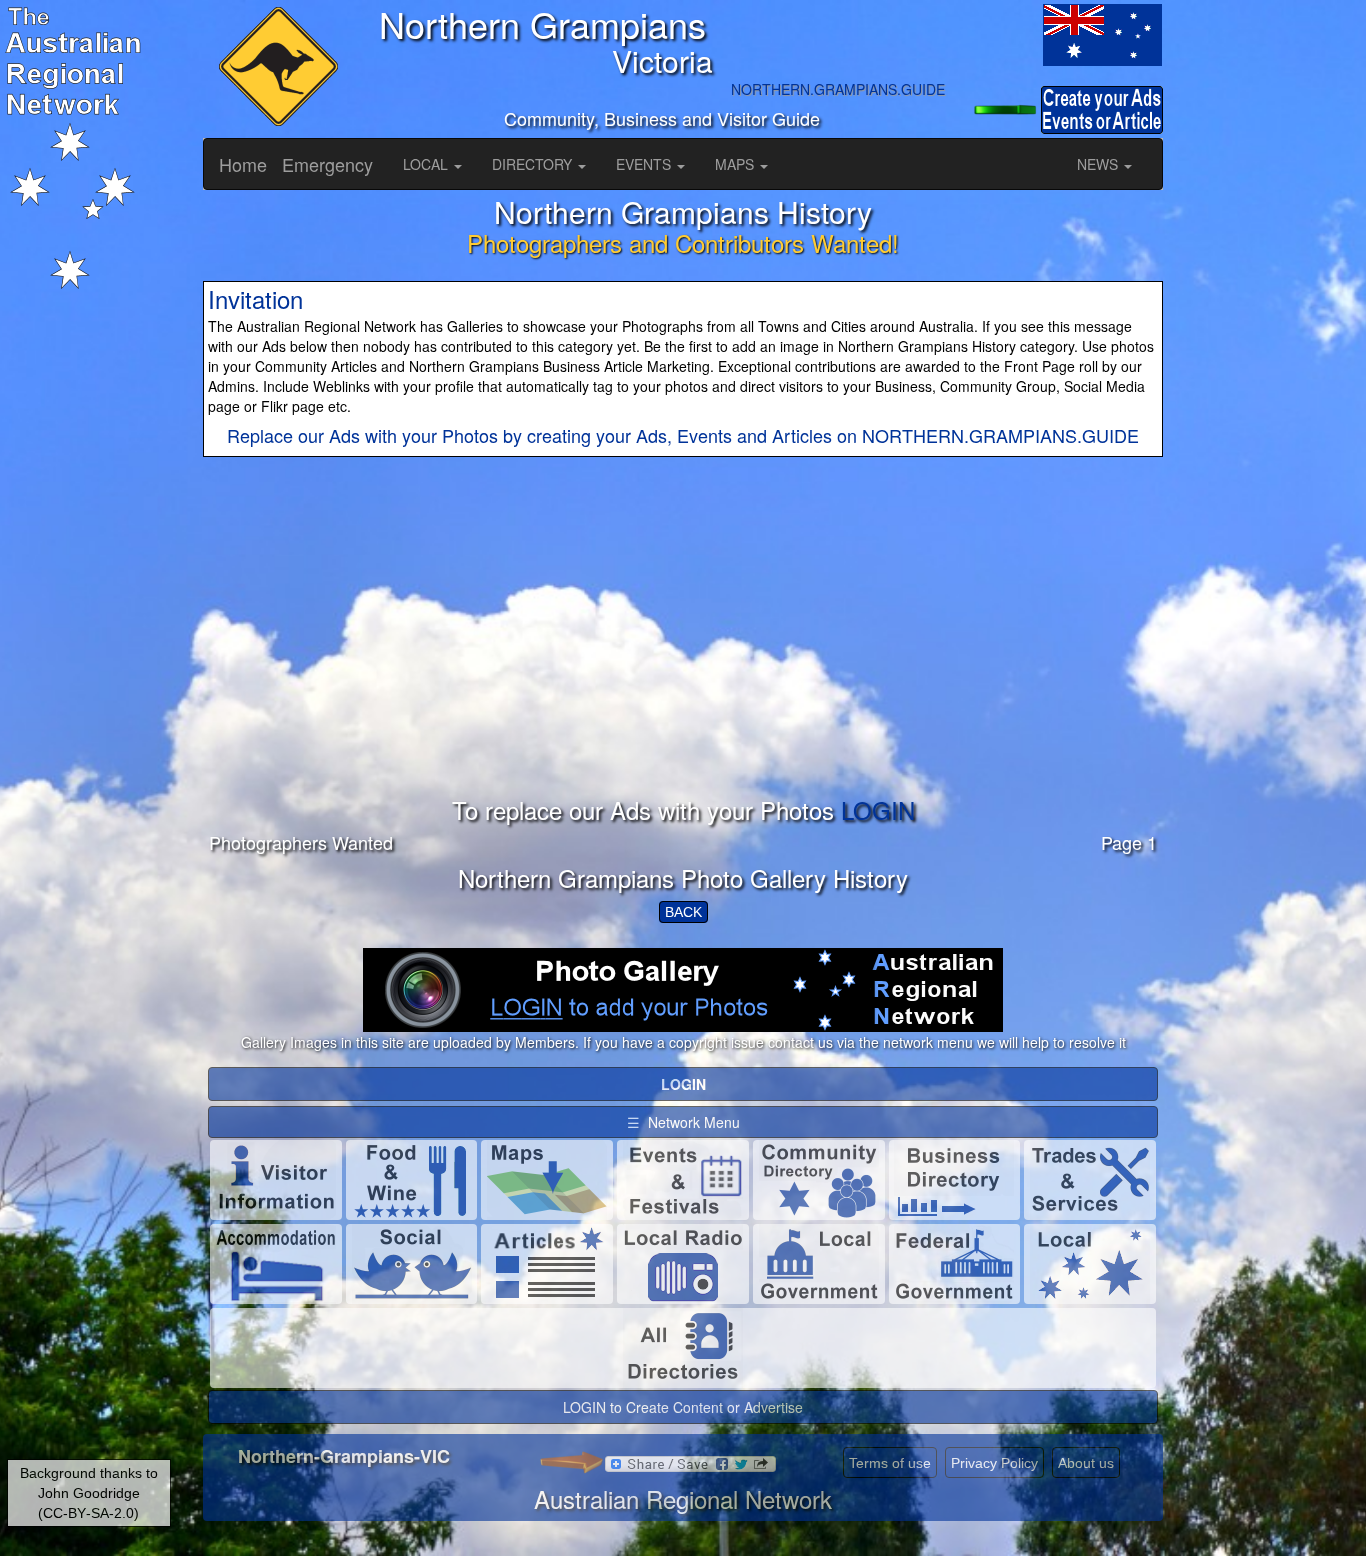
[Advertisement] (683, 657)
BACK (683, 912)
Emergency (327, 164)
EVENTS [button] (645, 164)
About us (1086, 1463)
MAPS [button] (736, 164)
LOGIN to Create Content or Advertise (683, 1407)
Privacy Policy (994, 1463)
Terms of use (890, 1463)
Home (243, 164)
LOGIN (878, 809)
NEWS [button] (1099, 164)
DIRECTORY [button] (534, 164)
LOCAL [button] (427, 164)
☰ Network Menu (683, 1122)
